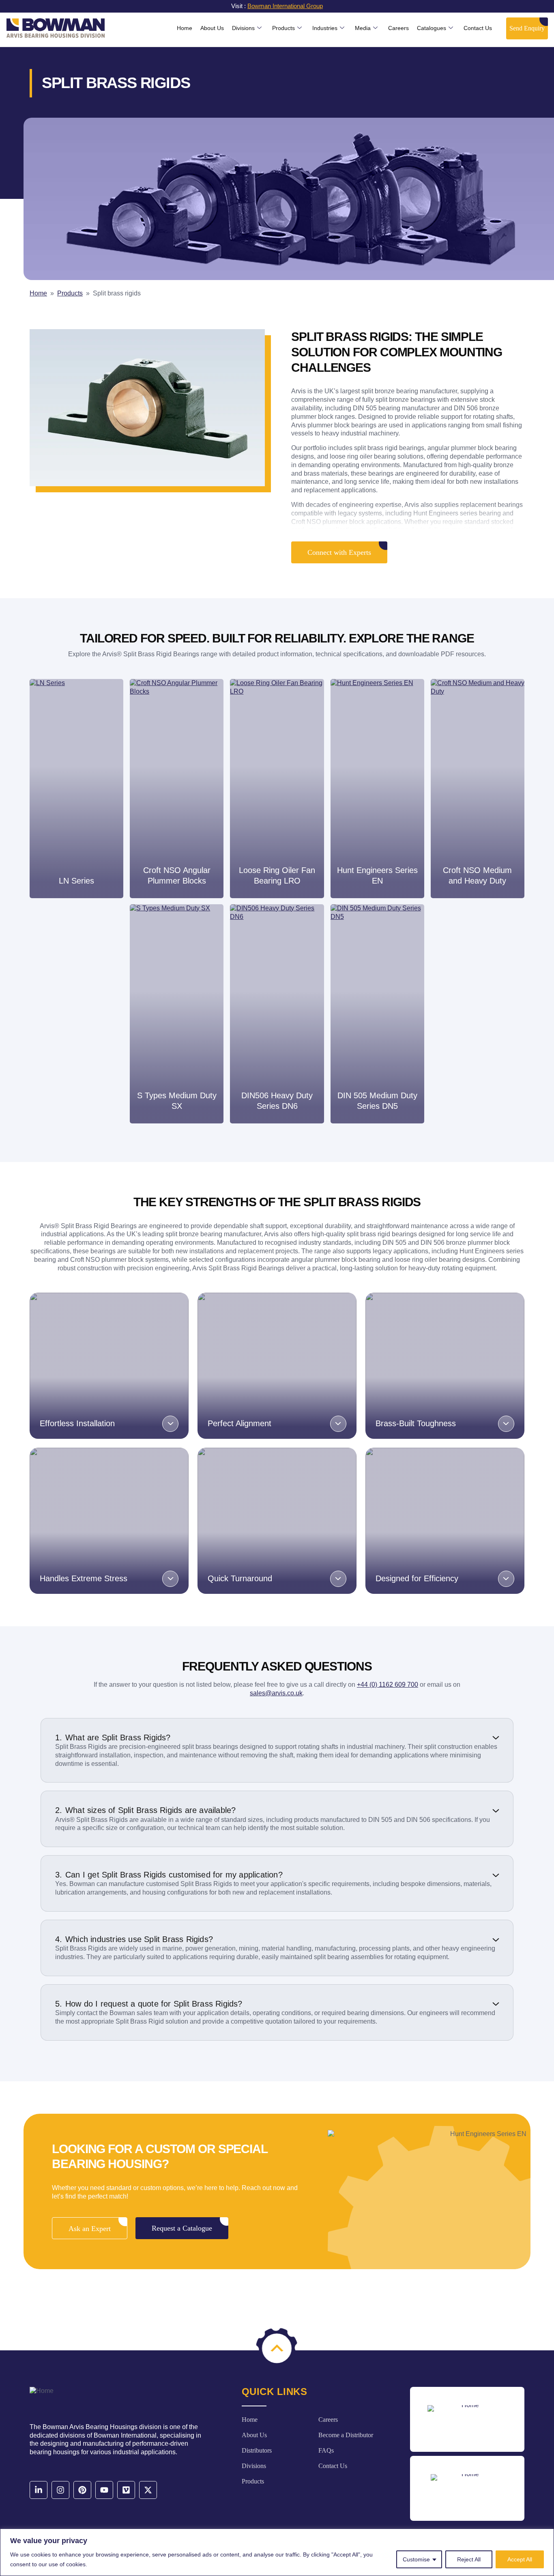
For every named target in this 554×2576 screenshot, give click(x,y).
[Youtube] (104, 2490)
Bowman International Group (285, 6)
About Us (212, 28)
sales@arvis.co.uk (276, 1693)
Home (185, 28)
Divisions (243, 28)
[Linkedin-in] (39, 2490)
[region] (277, 2552)
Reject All (469, 2559)
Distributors (257, 2450)
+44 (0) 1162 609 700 (388, 1685)
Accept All (520, 2559)
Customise (416, 2559)
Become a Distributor (346, 2435)
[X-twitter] (148, 2490)
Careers (398, 28)
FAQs (326, 2450)
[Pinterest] (82, 2490)
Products (283, 28)
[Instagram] (60, 2490)
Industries (325, 28)
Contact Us (478, 28)
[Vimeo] (126, 2490)
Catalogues (432, 28)
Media (363, 28)
